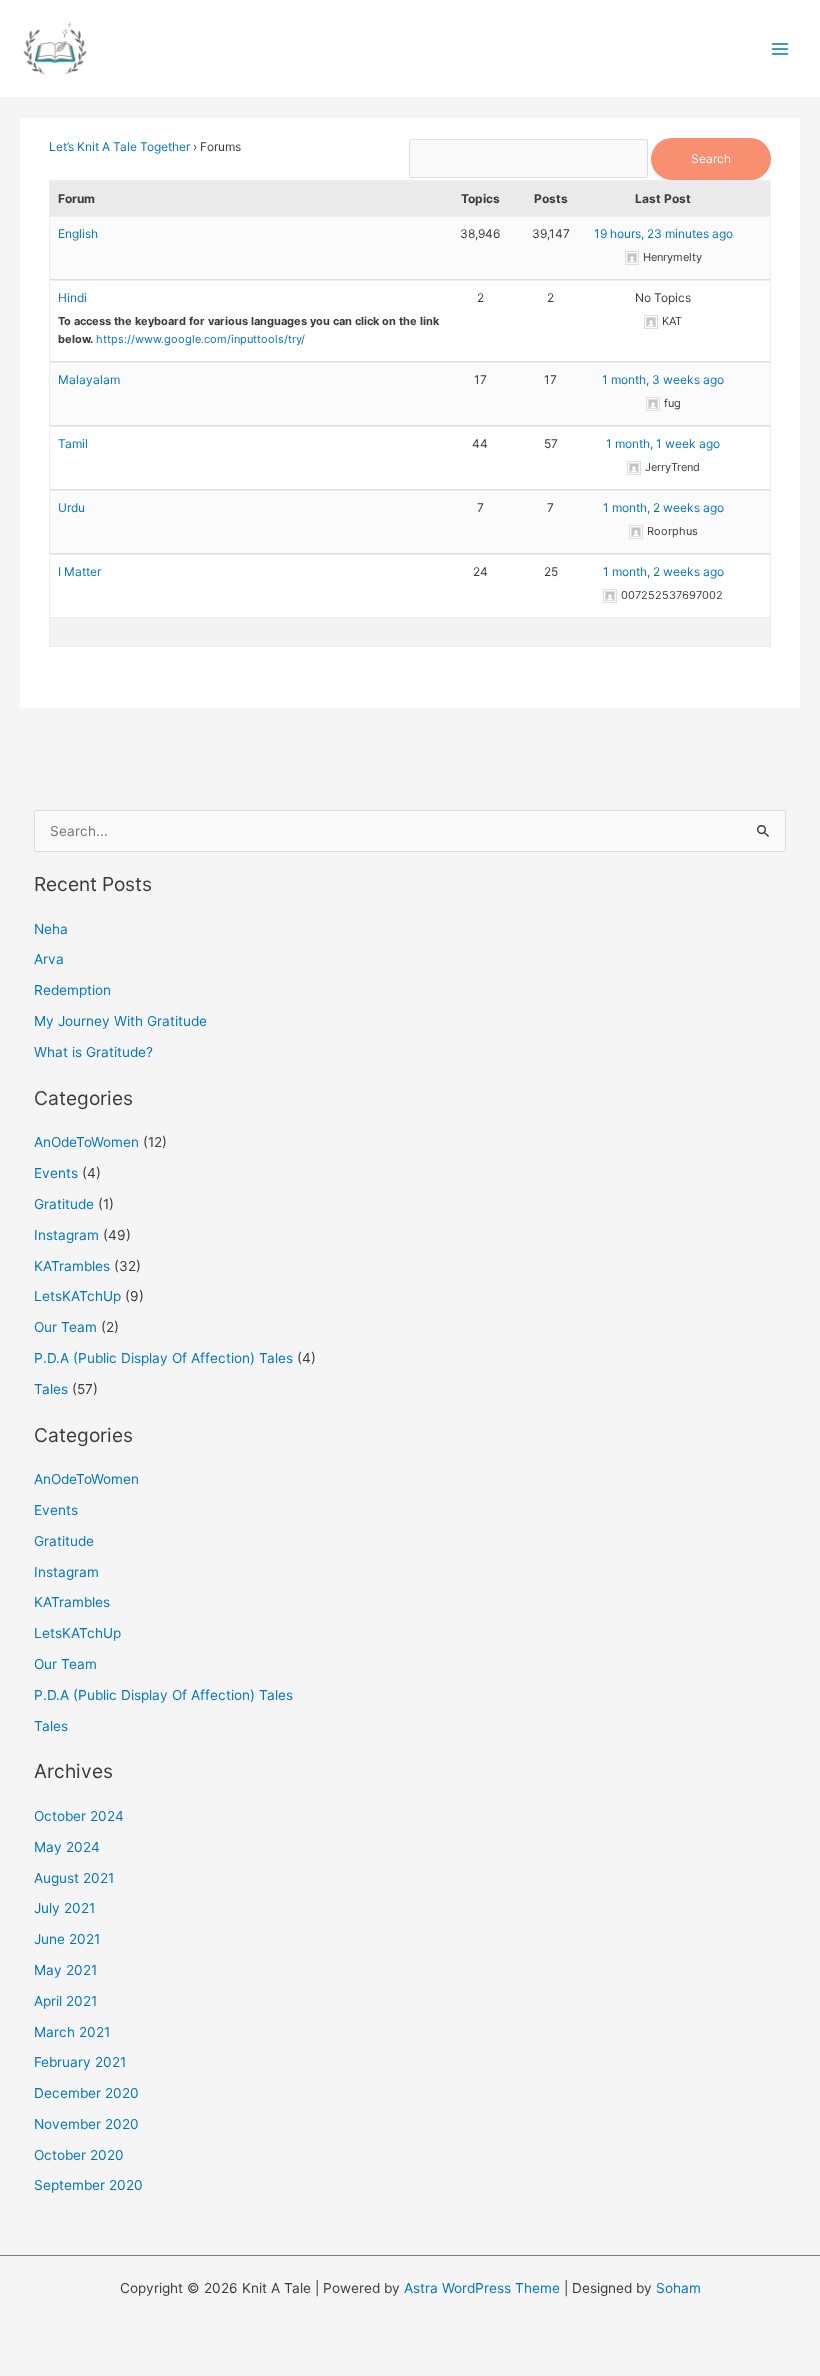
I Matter (79, 571)
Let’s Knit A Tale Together (119, 146)
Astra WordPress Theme (482, 2288)
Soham (678, 2288)
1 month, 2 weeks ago (663, 507)
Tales (51, 1389)
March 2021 (72, 2032)
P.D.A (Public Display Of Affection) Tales (163, 1358)
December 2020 (86, 2093)
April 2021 (65, 2001)
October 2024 (79, 1816)
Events (56, 1173)
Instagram (66, 1235)
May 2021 (65, 1970)
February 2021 (80, 2062)
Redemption (72, 990)
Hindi (72, 297)
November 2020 (86, 2124)
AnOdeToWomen (86, 1142)
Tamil (73, 443)
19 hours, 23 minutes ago (663, 233)
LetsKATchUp (77, 1296)
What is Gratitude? (93, 1052)
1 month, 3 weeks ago (663, 379)
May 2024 (67, 1847)
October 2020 (79, 2155)
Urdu (71, 507)
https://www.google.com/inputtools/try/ (200, 339)
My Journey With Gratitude (120, 1021)
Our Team (65, 1327)
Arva (49, 959)
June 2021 (67, 1939)
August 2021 (74, 1878)
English (78, 233)
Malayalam (89, 379)
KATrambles (72, 1266)
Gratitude (64, 1204)
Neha (51, 929)
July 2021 (64, 1908)
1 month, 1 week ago (663, 443)
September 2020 (88, 2185)
